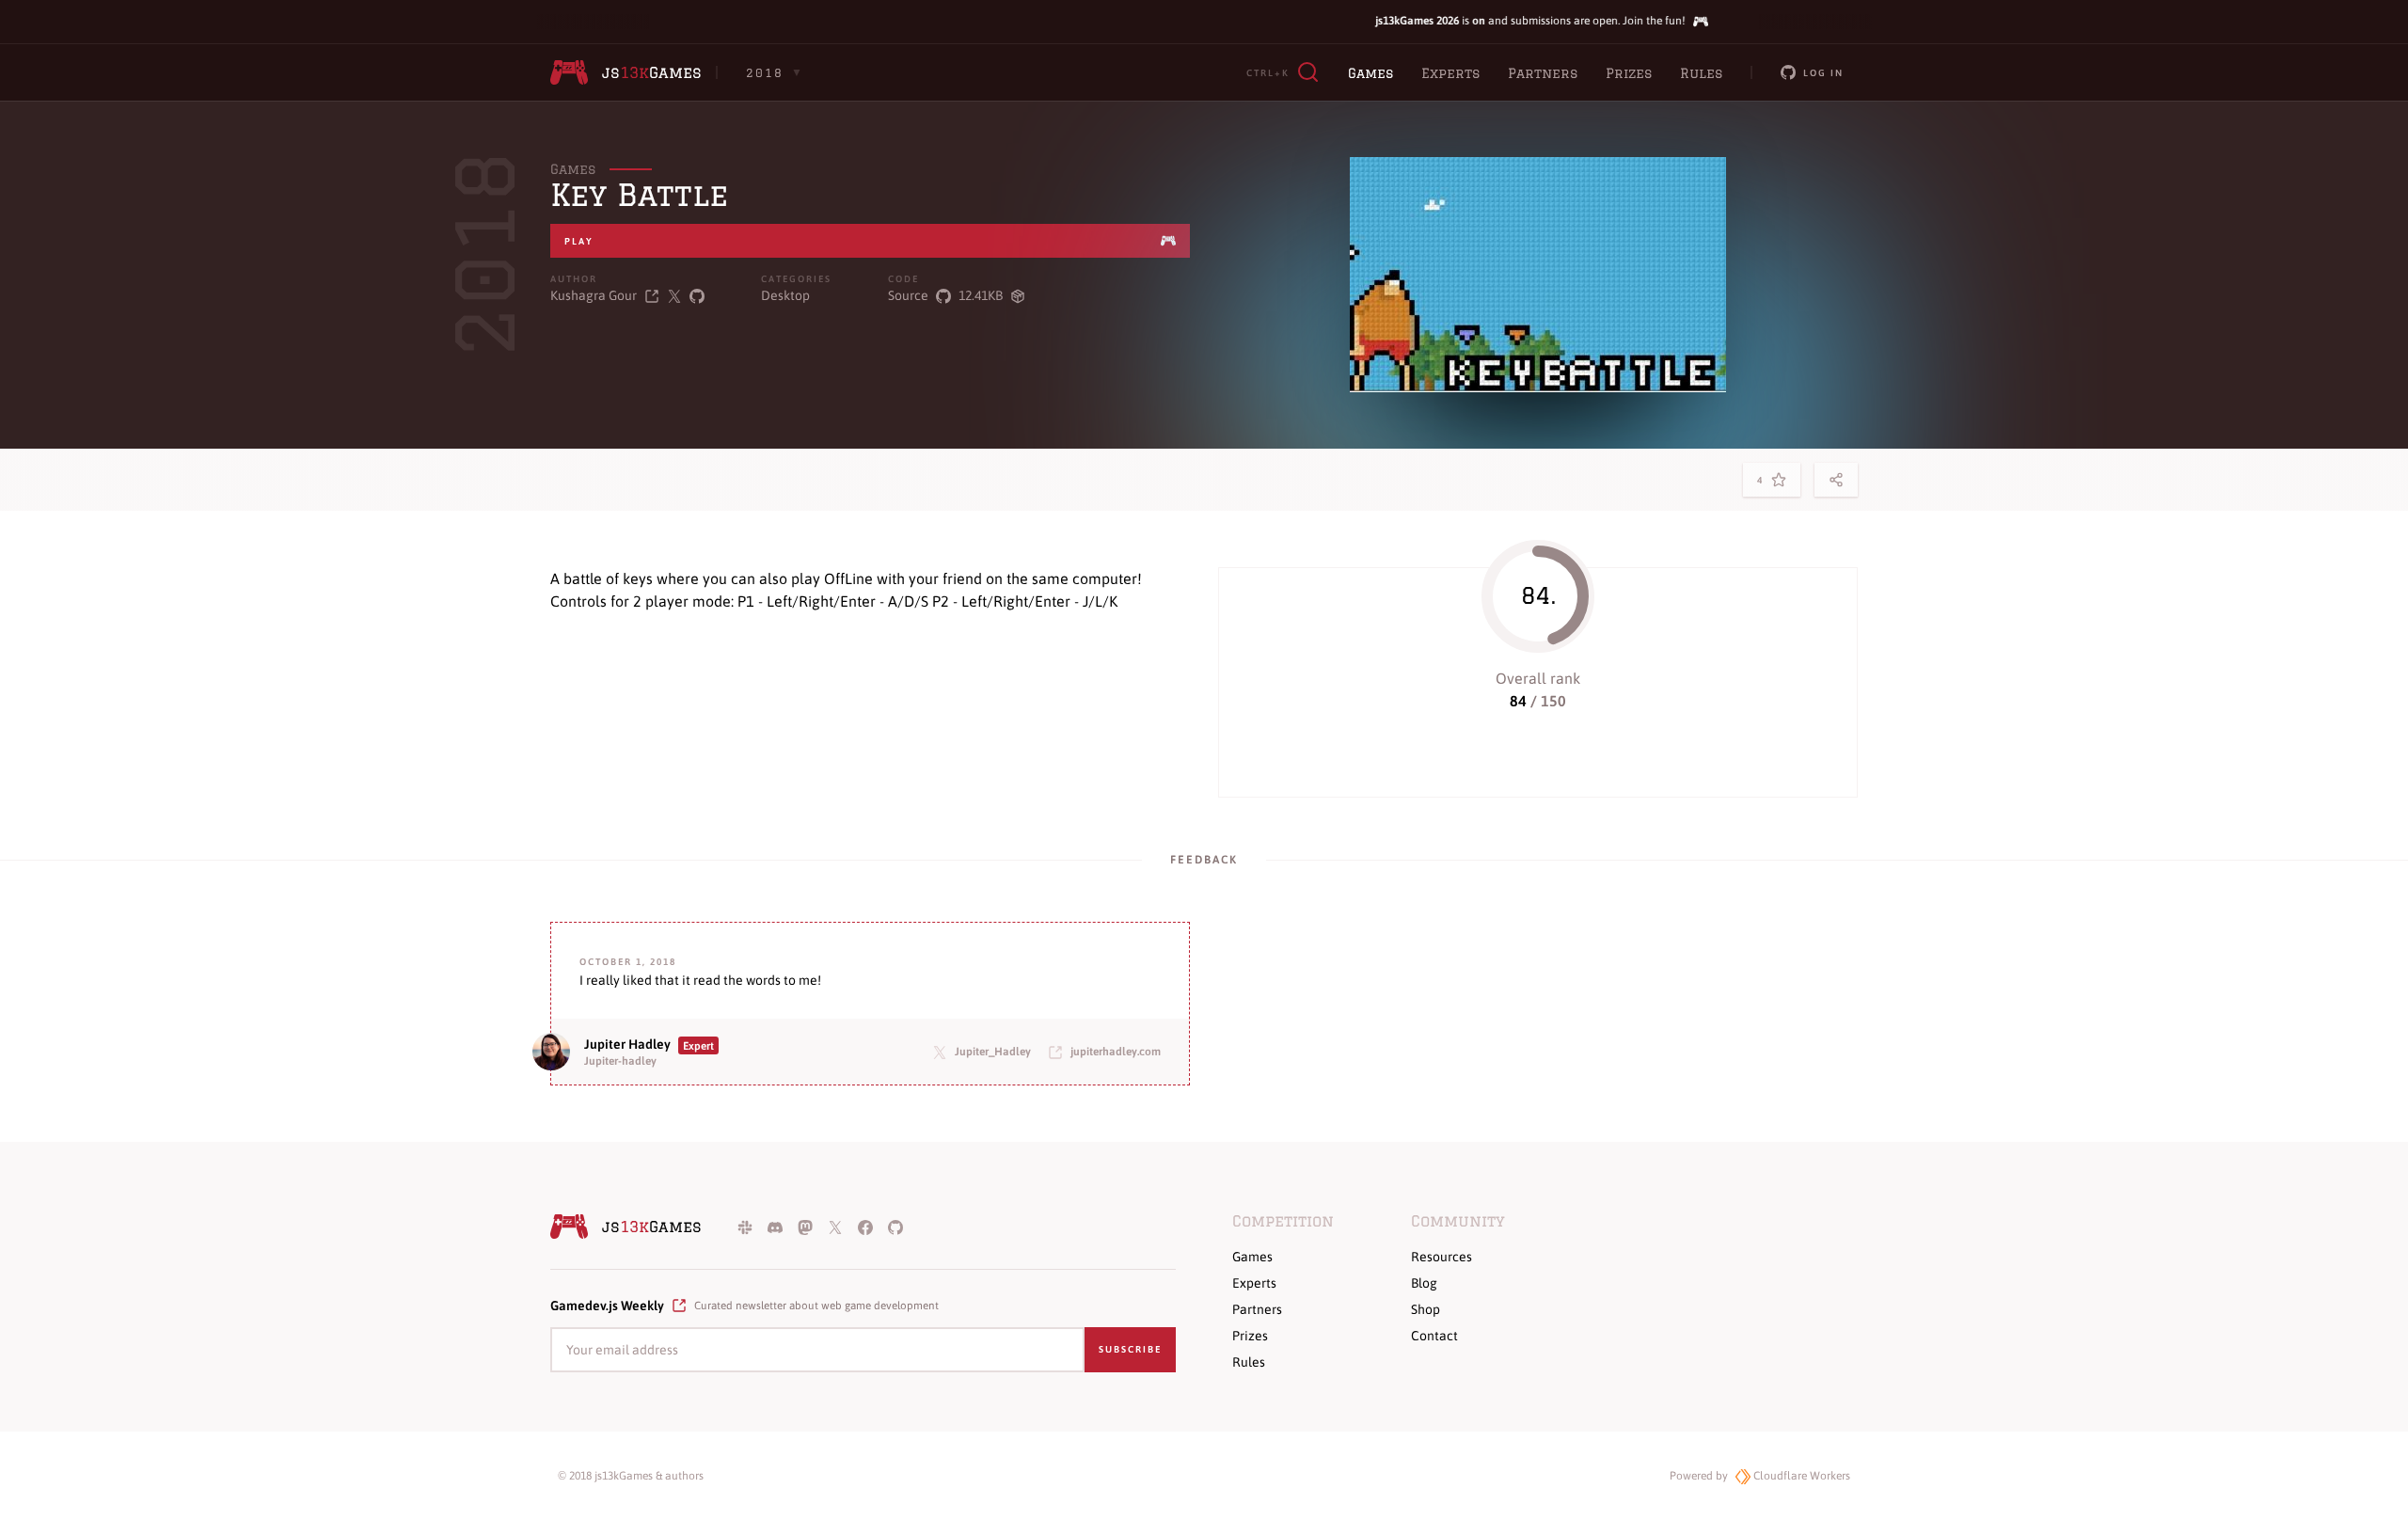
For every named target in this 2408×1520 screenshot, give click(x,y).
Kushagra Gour (594, 295)
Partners (1543, 73)
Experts (1450, 73)
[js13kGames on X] (835, 1227)
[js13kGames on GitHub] (895, 1227)
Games (1370, 73)
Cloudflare (1800, 1476)
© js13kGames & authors (631, 1476)
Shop (1426, 1309)
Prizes (1629, 73)
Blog (1424, 1283)
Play (579, 241)
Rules (1701, 73)
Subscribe (1130, 1349)
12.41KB (981, 295)
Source (908, 295)
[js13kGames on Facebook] (865, 1227)
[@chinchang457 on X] (674, 296)
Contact (1434, 1336)
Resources (1442, 1257)
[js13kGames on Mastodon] (805, 1227)
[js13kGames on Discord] (775, 1227)
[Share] (1836, 480)
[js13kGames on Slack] (745, 1227)
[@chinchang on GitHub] (697, 296)
